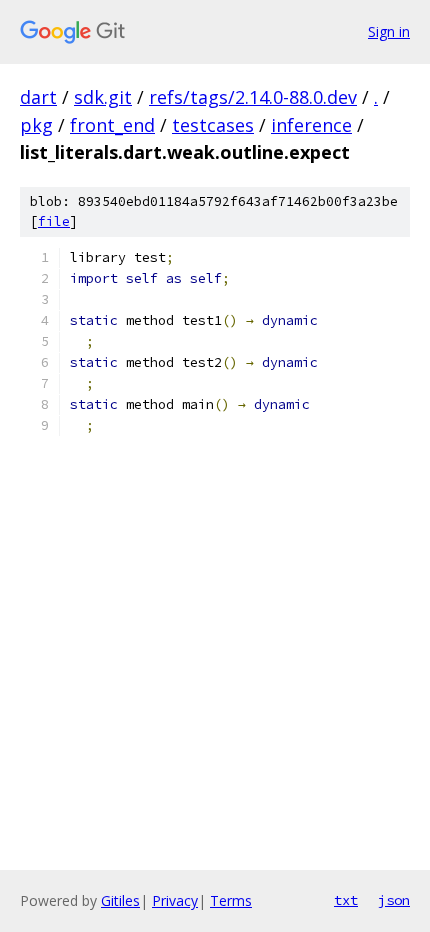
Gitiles (120, 900)
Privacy (175, 900)
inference (311, 125)
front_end (112, 125)
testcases (213, 125)
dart (38, 97)
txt (346, 900)
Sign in (389, 31)
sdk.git (103, 97)
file (54, 221)
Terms (231, 900)
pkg (36, 125)
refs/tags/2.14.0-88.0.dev (253, 97)
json (394, 900)
